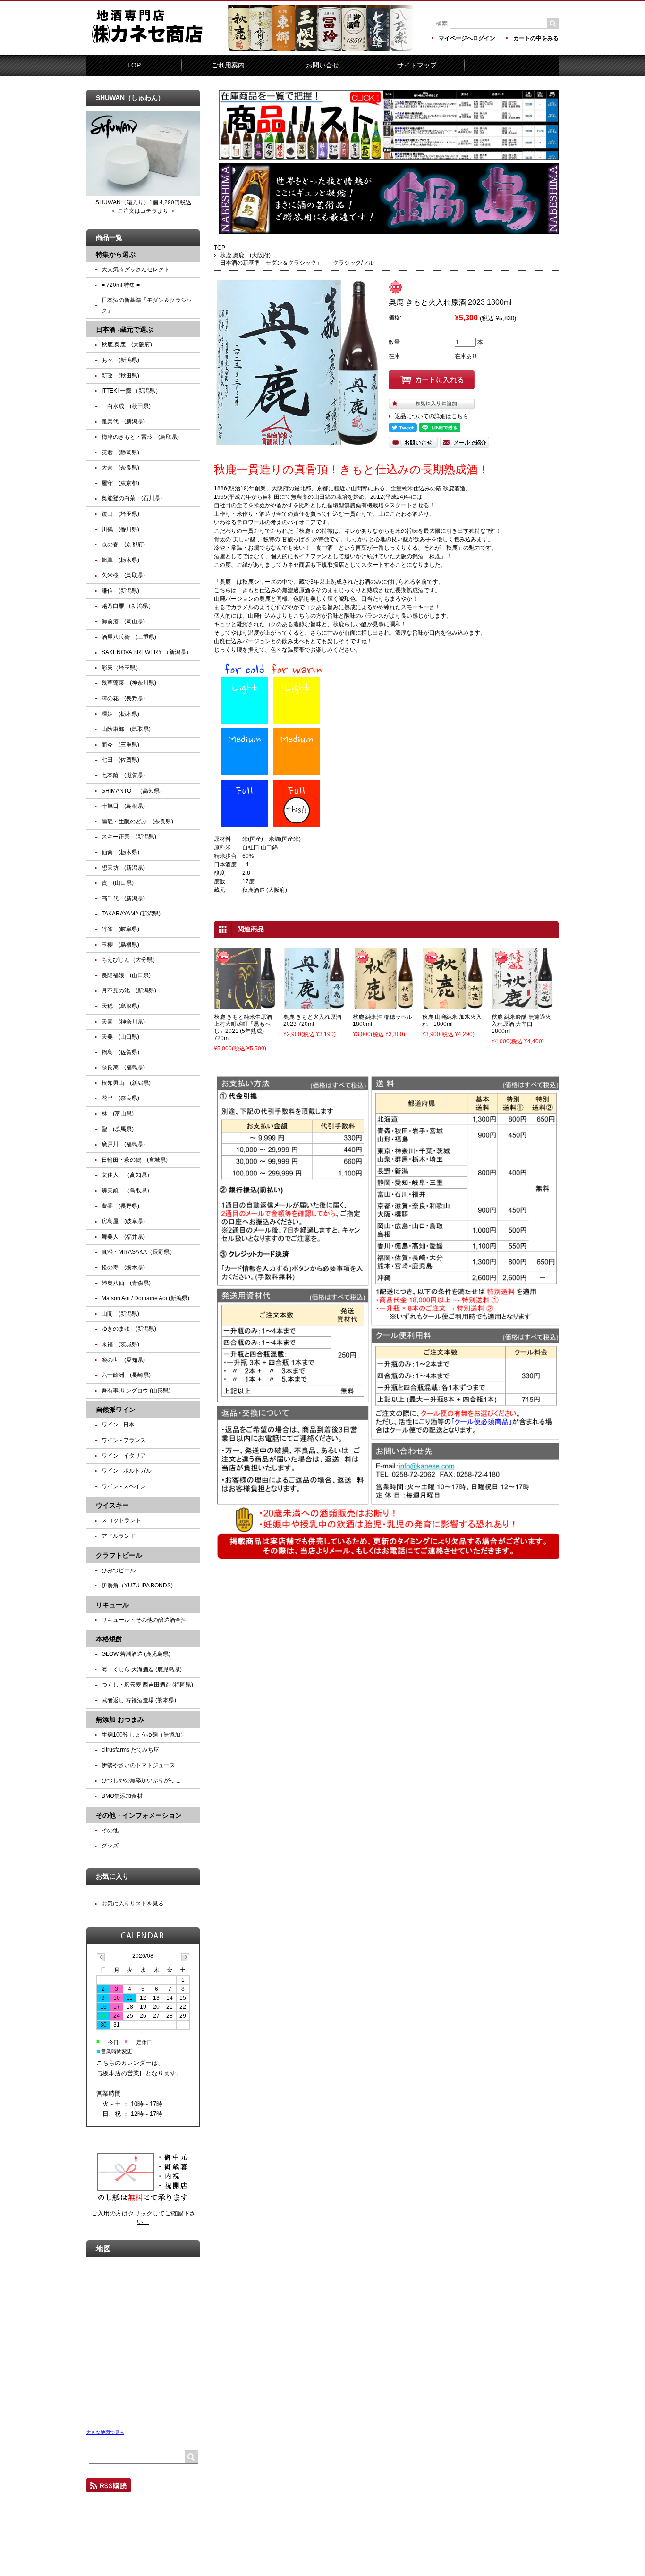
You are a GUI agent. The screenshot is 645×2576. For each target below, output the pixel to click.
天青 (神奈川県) (123, 1022)
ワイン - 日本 (118, 1425)
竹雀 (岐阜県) (120, 929)
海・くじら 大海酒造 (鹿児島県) (142, 1670)
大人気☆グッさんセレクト (136, 269)
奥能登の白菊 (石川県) (132, 498)
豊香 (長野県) (120, 1206)
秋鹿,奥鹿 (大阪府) (245, 255)
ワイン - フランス (124, 1440)
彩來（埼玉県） (121, 668)
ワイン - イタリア (124, 1456)
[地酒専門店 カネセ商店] (157, 48)
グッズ (110, 1846)
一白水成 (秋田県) (126, 406)
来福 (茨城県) (120, 1344)
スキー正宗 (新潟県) (129, 837)
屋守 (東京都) (120, 483)
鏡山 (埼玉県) (120, 514)
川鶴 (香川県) (120, 529)
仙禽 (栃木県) (120, 852)
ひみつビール (119, 1570)
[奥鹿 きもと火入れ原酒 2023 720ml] (314, 1005)
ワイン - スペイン (127, 1486)
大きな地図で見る (105, 2432)
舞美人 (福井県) (123, 1237)
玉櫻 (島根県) (120, 945)
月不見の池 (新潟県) (129, 990)
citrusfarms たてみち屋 (130, 1750)
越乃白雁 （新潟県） (128, 606)
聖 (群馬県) (118, 1129)
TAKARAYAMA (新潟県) (131, 914)
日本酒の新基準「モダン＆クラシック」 (271, 263)
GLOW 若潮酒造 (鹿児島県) (136, 1654)
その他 (110, 1830)
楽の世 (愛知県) (123, 1360)
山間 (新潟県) (120, 1314)
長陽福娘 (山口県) (126, 975)
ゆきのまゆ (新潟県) (129, 1329)
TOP (134, 65)
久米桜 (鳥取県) (123, 575)
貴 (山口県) (118, 883)
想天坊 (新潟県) (123, 868)
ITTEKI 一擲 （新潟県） (131, 391)
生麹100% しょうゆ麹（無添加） (144, 1735)
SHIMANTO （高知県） (133, 791)
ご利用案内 (228, 65)
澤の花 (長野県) (123, 698)
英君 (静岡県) (120, 453)
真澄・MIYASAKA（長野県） (138, 1252)
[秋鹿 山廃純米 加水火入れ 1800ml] (453, 1005)
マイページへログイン (467, 38)
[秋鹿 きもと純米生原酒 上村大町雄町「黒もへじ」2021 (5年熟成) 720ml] (245, 1005)
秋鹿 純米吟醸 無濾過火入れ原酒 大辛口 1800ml (521, 1024)
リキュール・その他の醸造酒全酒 (144, 1620)
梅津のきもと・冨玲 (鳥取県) (140, 437)
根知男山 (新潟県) (126, 1083)
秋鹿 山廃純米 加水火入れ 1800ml (452, 1020)
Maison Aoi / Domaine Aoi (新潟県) (145, 1298)
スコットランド (121, 1520)
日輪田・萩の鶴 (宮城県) (135, 1160)
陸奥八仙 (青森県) (126, 1283)
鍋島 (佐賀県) (120, 1052)
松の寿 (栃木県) (123, 1267)
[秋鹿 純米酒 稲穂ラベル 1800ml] (383, 1005)
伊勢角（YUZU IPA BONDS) (137, 1586)
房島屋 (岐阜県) (123, 1221)
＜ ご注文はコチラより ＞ (143, 211)
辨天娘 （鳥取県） (127, 1191)
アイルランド (119, 1536)
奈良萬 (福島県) (123, 1067)
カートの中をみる (536, 38)
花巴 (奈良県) (120, 1098)
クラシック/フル (353, 263)
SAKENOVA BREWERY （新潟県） (147, 652)
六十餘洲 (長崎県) (126, 1375)
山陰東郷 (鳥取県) (126, 729)
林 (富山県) (118, 1114)
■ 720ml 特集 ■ (121, 285)
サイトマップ (417, 65)
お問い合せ (322, 65)
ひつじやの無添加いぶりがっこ (141, 1780)
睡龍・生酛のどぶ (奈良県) (137, 822)
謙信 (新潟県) (120, 591)
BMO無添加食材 (122, 1796)
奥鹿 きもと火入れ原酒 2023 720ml (312, 1020)
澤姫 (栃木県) (120, 714)
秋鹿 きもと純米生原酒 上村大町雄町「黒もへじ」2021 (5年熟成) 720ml (243, 1028)
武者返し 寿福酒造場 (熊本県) (139, 1700)
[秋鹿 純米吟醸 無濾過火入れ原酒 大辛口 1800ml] (522, 1005)
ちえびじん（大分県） (130, 960)
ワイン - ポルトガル (127, 1471)
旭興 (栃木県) (120, 560)
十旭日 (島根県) (123, 806)
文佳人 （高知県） (127, 1175)
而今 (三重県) (120, 745)
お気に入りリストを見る (133, 1904)
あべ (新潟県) (120, 360)
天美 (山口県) (120, 1037)
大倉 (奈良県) (120, 468)
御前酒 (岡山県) (123, 621)
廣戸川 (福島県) (123, 1144)
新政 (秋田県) (120, 376)
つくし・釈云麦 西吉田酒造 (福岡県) (147, 1685)
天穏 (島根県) (120, 1006)
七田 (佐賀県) (120, 760)
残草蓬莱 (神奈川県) (129, 683)
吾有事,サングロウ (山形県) (136, 1391)
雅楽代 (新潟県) (123, 421)
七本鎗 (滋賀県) (123, 775)
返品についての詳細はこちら (432, 416)
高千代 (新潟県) (123, 898)
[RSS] (109, 2488)
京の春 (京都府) (123, 545)
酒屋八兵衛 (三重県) (129, 637)
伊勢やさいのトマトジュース (138, 1765)
